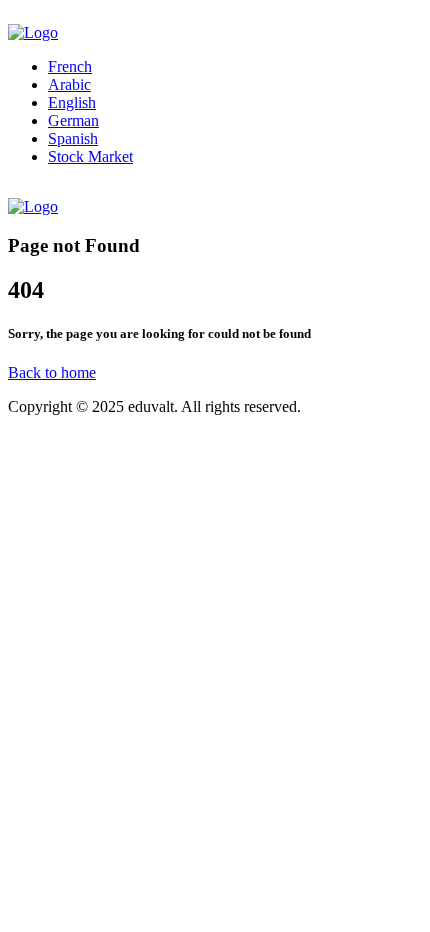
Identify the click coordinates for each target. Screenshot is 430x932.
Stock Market (90, 156)
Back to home (52, 372)
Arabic (69, 84)
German (73, 120)
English (72, 102)
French (70, 66)
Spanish (73, 138)
